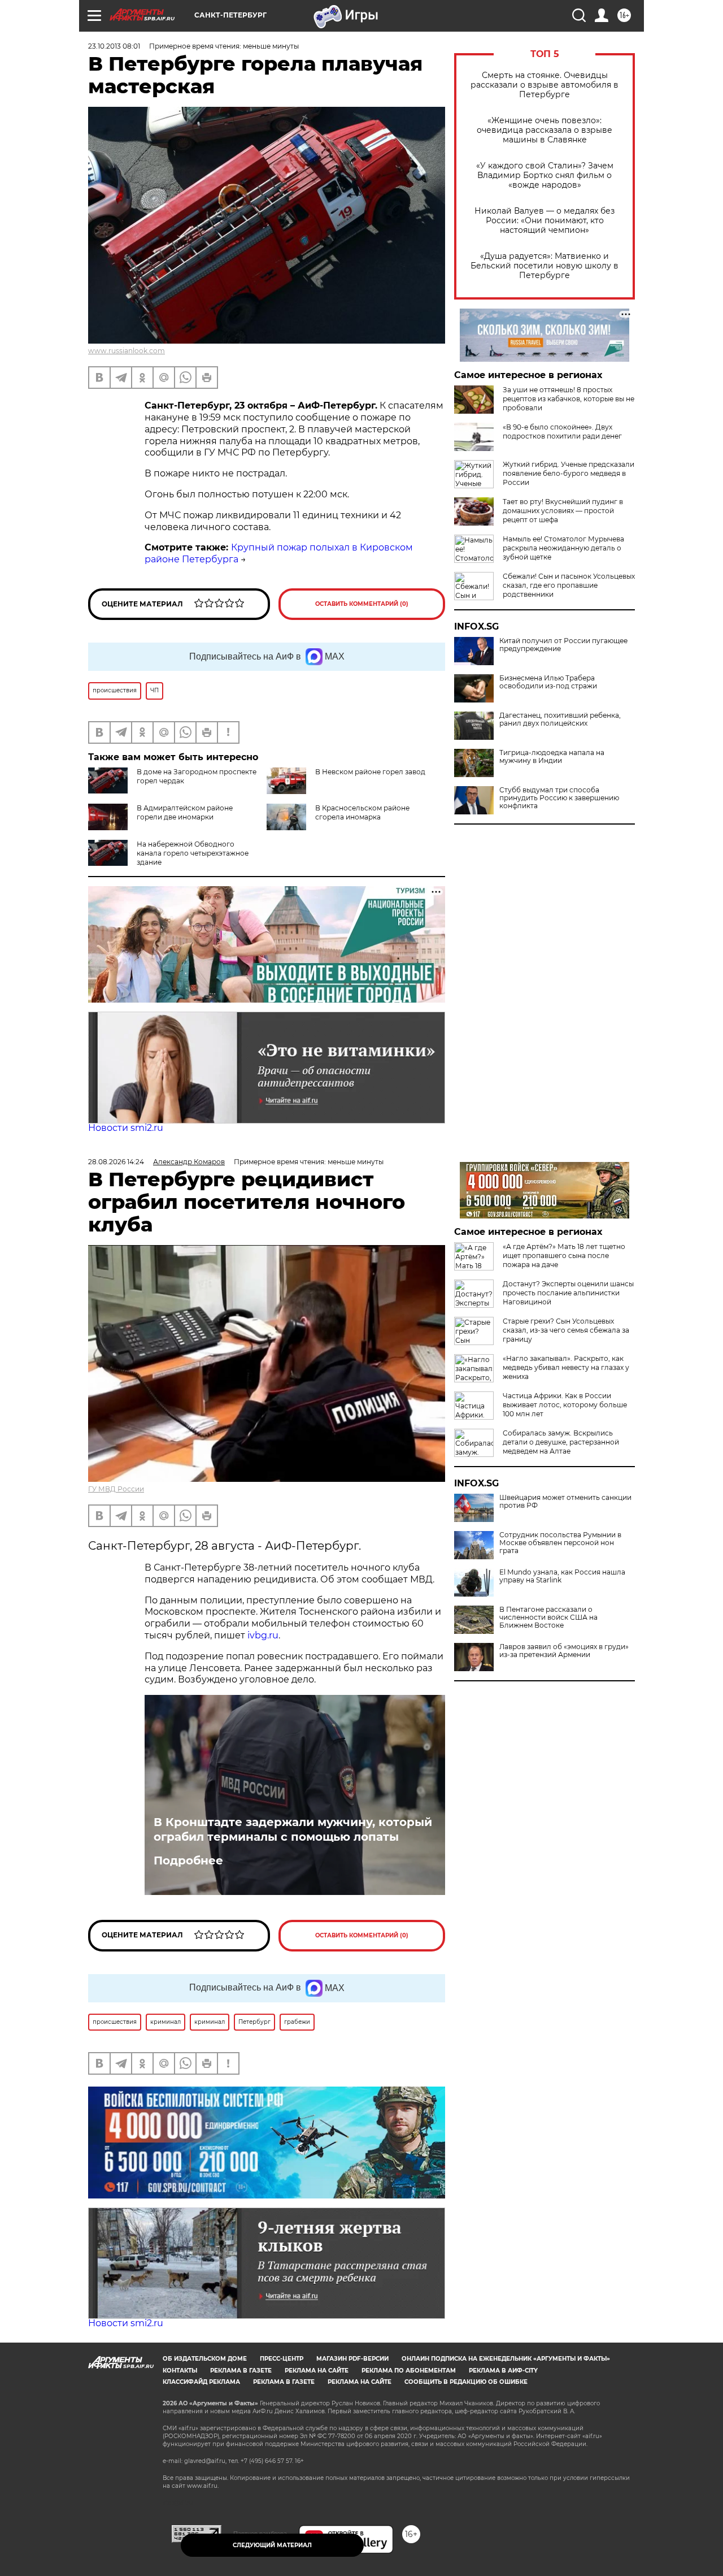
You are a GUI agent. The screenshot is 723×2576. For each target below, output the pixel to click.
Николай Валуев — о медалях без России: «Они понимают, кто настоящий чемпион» (545, 221)
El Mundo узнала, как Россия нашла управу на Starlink (562, 1576)
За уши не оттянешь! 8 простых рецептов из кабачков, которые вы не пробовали (569, 399)
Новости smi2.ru (126, 1128)
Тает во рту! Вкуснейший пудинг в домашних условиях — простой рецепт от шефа (563, 511)
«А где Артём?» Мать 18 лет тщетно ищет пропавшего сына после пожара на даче (564, 1256)
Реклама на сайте (317, 2371)
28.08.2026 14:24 (116, 1162)
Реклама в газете (241, 2371)
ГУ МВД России (116, 1489)
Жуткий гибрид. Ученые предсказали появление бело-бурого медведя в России (569, 473)
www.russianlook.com (127, 351)
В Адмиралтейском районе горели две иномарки (185, 812)
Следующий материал (272, 2545)
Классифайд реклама (201, 2382)
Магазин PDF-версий (352, 2359)
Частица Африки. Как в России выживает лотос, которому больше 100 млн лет (565, 1405)
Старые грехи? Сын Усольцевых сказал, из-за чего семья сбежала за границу (566, 1330)
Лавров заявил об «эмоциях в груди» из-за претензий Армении (564, 1651)
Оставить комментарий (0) (362, 604)
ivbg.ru (263, 1635)
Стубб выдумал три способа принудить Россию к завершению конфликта (559, 798)
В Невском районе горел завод (370, 772)
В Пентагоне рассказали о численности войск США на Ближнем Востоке (548, 1617)
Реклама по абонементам (409, 2371)
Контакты (180, 2371)
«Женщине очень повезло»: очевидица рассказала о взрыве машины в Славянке (545, 130)
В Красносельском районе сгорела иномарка (362, 812)
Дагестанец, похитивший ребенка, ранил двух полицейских (560, 719)
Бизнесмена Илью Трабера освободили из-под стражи (548, 682)
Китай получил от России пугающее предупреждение (563, 645)
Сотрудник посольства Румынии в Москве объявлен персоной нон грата (560, 1543)
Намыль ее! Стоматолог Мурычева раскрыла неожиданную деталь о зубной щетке (563, 548)
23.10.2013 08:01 (114, 46)
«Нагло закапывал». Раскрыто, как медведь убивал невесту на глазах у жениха (566, 1367)
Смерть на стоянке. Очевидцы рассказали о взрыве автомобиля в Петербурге (545, 85)
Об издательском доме (205, 2359)
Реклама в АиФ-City (503, 2371)
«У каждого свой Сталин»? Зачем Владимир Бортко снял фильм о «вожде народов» (545, 175)
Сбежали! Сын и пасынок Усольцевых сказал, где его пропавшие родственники (569, 585)
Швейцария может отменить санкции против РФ (565, 1502)
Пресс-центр (282, 2359)
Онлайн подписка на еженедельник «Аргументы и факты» (506, 2359)
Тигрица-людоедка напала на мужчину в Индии (552, 757)
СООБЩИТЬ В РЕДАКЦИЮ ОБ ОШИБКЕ (466, 2382)
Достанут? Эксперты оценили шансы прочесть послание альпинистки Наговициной (568, 1293)
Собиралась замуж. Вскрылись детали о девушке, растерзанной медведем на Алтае (561, 1442)
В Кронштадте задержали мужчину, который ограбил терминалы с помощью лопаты (293, 1829)
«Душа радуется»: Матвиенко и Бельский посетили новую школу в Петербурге (545, 266)
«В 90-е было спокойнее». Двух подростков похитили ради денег (562, 431)
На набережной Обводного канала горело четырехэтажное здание (193, 853)
